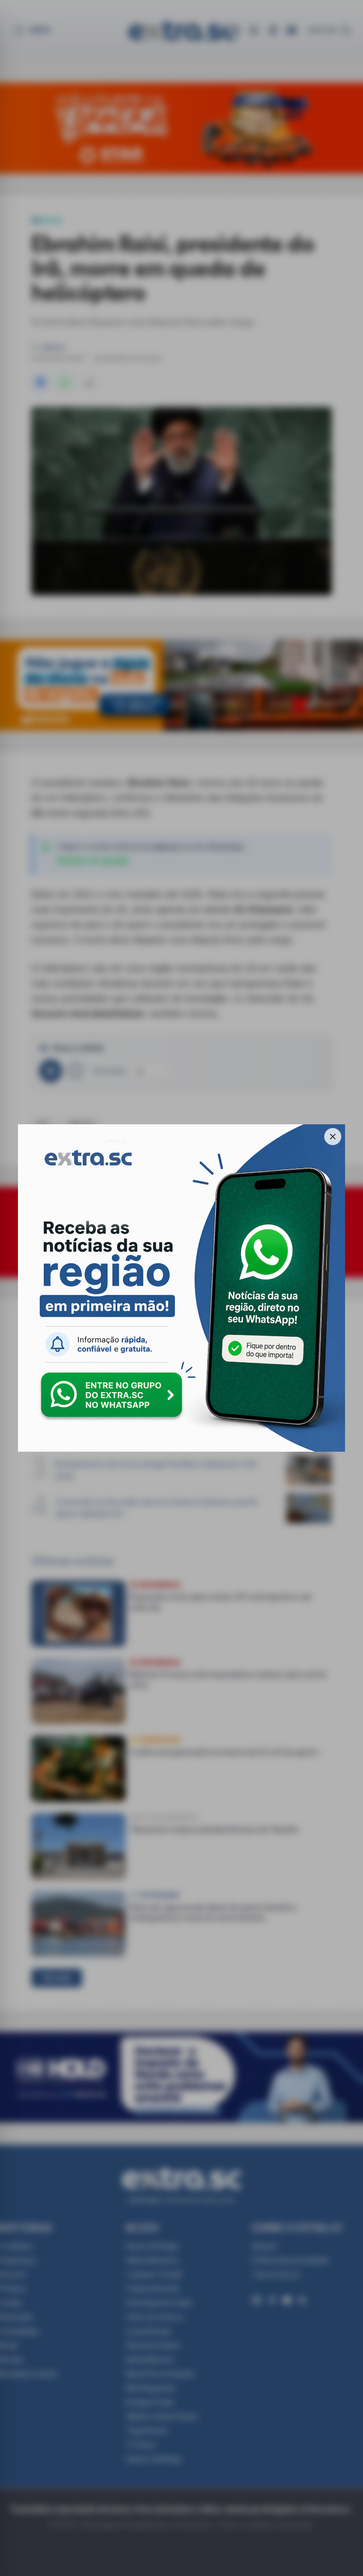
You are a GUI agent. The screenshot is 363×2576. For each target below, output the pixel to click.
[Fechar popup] (333, 1137)
